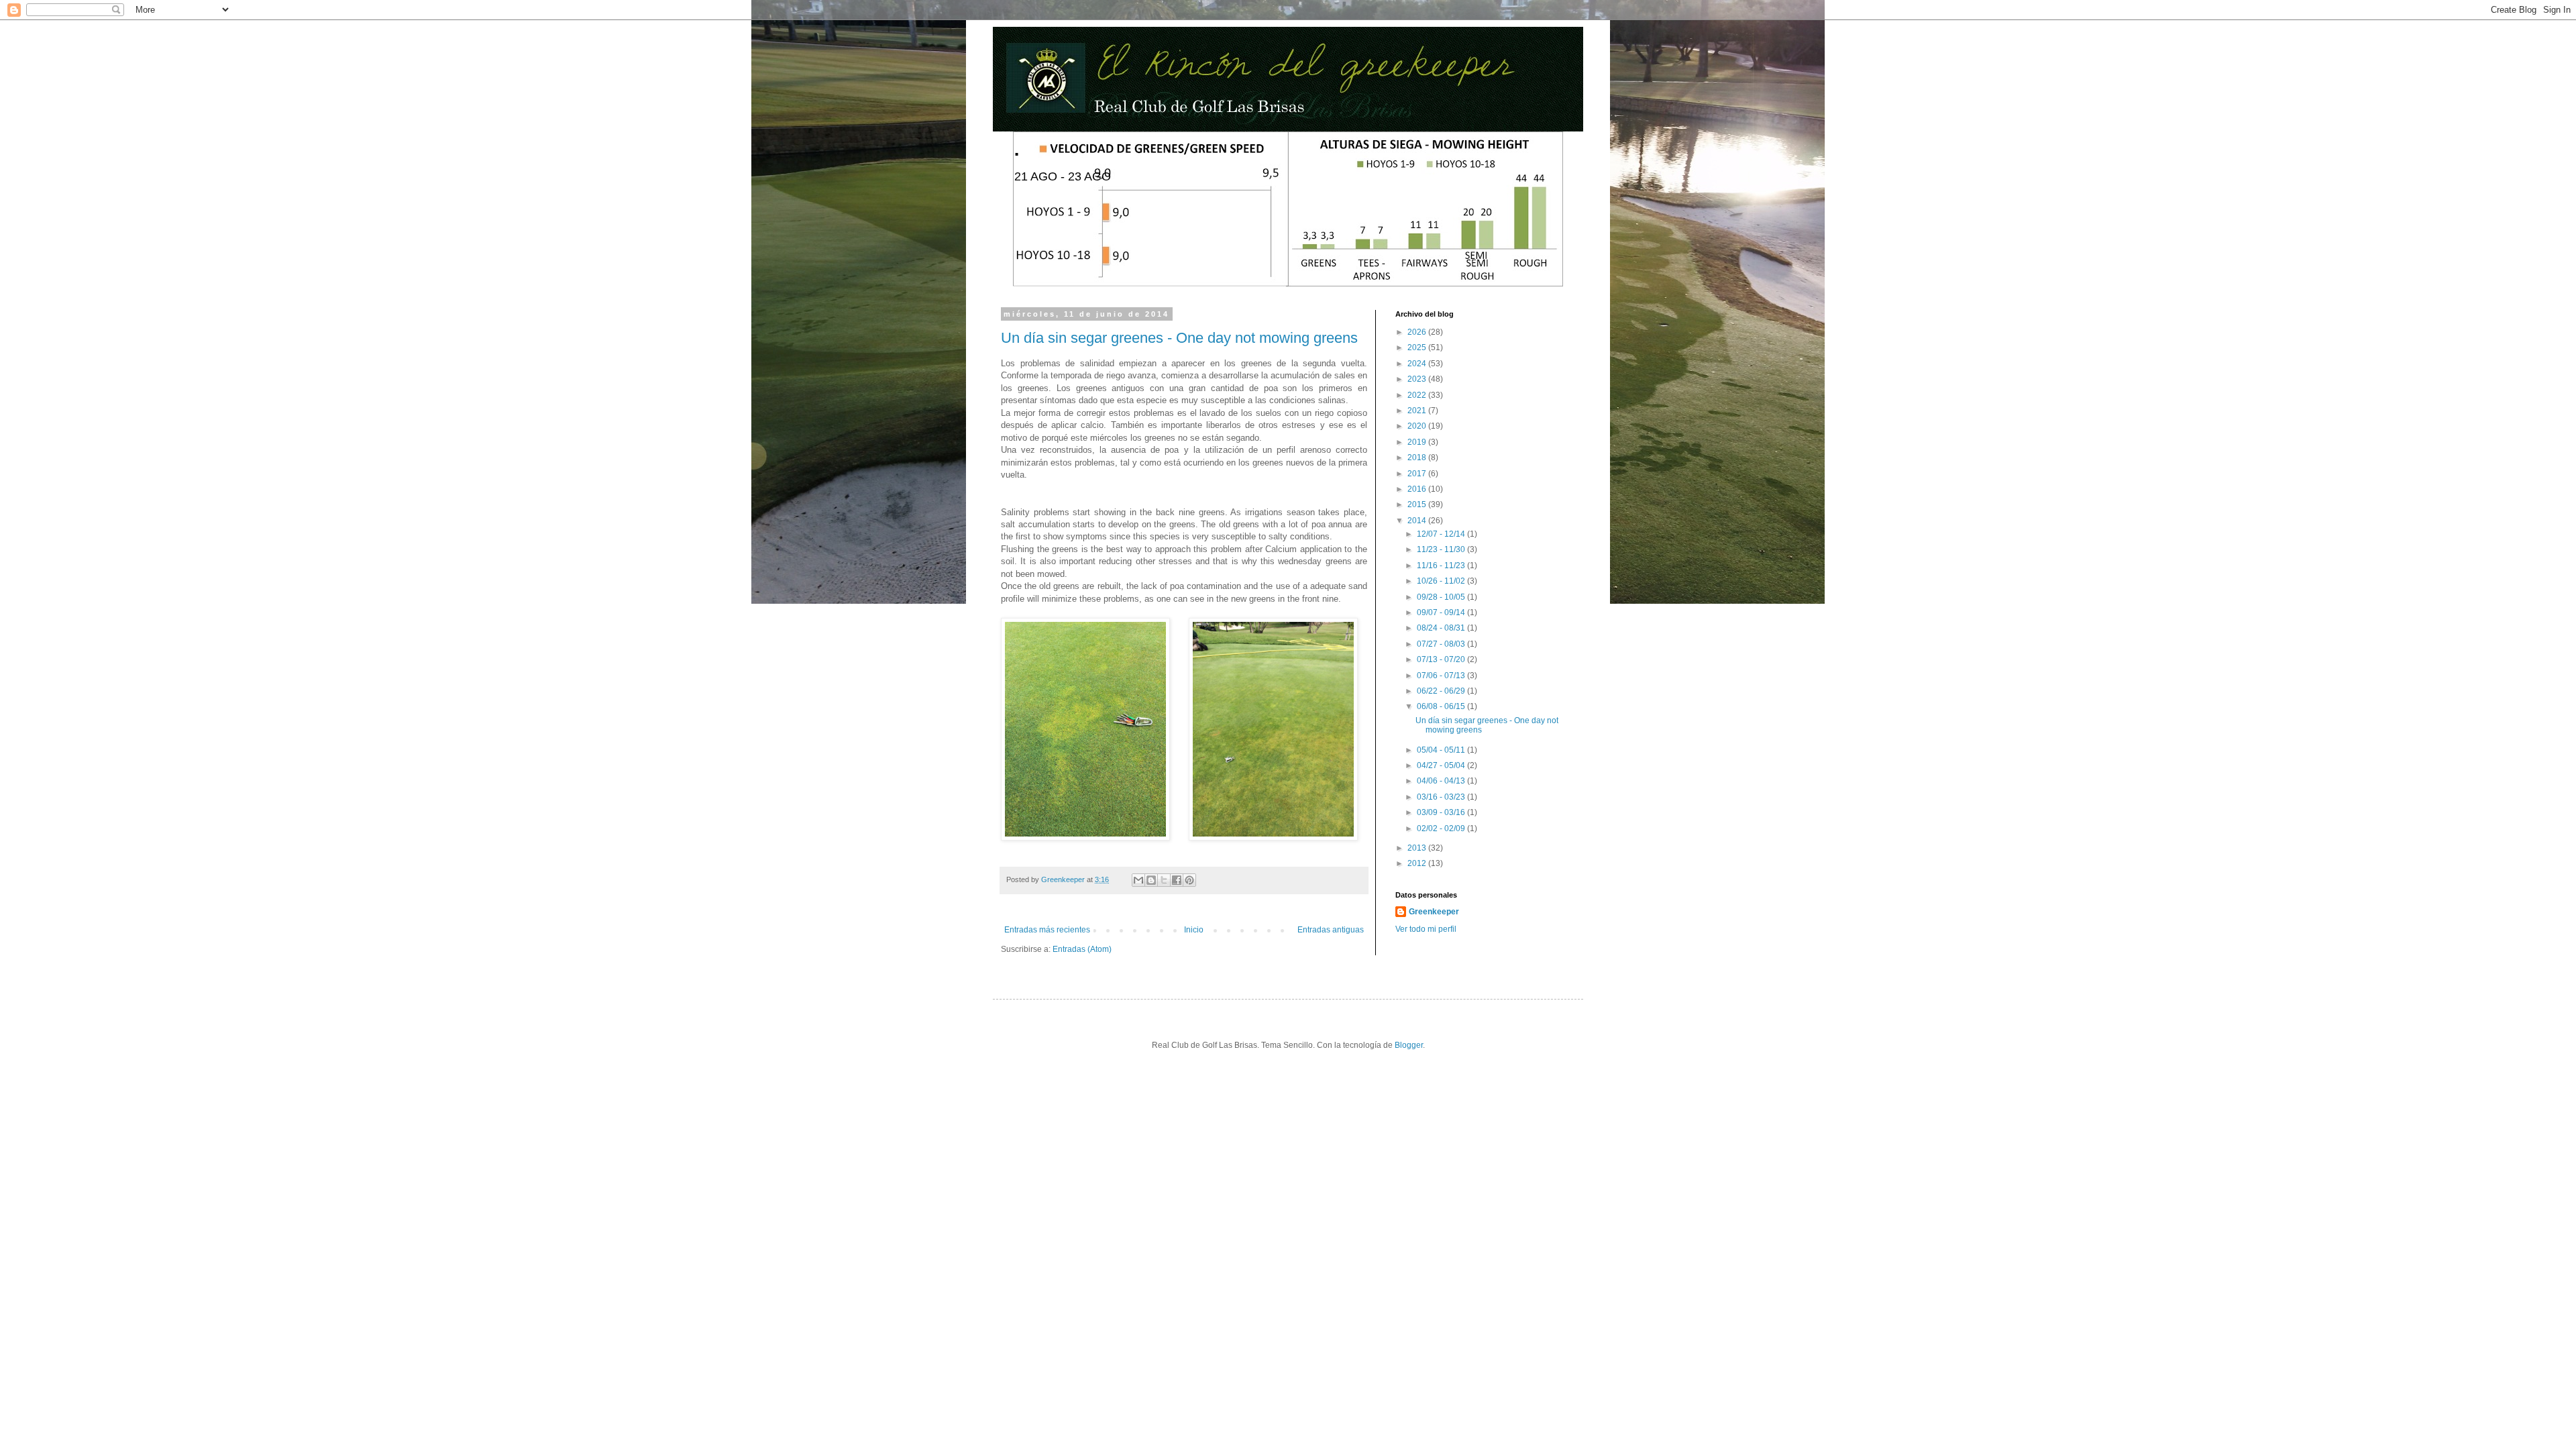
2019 (1418, 442)
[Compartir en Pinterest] (1189, 880)
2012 (1418, 863)
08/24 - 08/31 (1442, 628)
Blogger (1409, 1045)
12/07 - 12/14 (1442, 534)
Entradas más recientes (1047, 930)
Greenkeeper (1434, 912)
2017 (1418, 474)
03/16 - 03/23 (1442, 797)
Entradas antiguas (1331, 930)
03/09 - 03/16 (1442, 812)
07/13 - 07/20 (1442, 659)
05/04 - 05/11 (1442, 750)
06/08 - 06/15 (1442, 706)
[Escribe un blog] (1151, 880)
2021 (1418, 411)
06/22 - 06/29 (1442, 691)
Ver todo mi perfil (1426, 929)
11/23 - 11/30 (1442, 549)
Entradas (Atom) (1082, 949)
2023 (1418, 379)
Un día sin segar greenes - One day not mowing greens (1179, 338)
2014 (1418, 521)
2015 (1418, 504)
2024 (1418, 364)
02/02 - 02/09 (1442, 828)
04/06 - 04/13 (1442, 781)
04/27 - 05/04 (1442, 765)
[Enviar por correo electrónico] (1138, 880)
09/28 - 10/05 (1442, 597)
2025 (1418, 347)
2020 (1418, 426)
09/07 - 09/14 (1442, 612)
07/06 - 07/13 (1442, 676)
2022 (1418, 395)
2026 (1418, 332)
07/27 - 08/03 (1442, 644)
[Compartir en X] (1164, 880)
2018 (1418, 458)
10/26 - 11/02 (1442, 581)
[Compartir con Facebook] (1177, 880)
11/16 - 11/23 (1442, 566)
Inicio (1194, 930)
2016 (1418, 489)
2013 (1418, 848)
